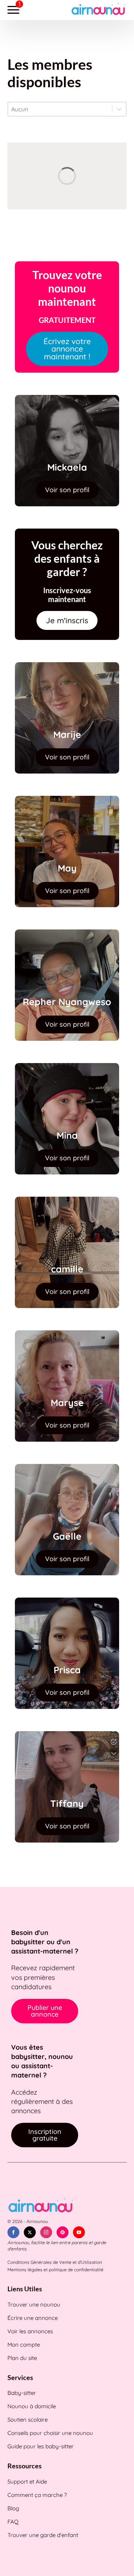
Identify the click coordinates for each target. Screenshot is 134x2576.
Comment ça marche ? (37, 2495)
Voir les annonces (30, 2331)
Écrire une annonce (33, 2318)
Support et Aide (27, 2482)
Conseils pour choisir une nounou (50, 2433)
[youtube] (79, 2232)
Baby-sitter (22, 2393)
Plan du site (22, 2358)
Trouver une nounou (34, 2304)
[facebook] (13, 2232)
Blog (13, 2508)
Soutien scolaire (28, 2420)
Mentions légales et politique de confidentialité (55, 2270)
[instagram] (46, 2232)
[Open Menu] (13, 10)
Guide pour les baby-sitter (41, 2446)
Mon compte (24, 2345)
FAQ (13, 2522)
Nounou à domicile (32, 2406)
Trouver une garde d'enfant (43, 2535)
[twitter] (30, 2232)
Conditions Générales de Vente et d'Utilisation (55, 2262)
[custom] (63, 2232)
